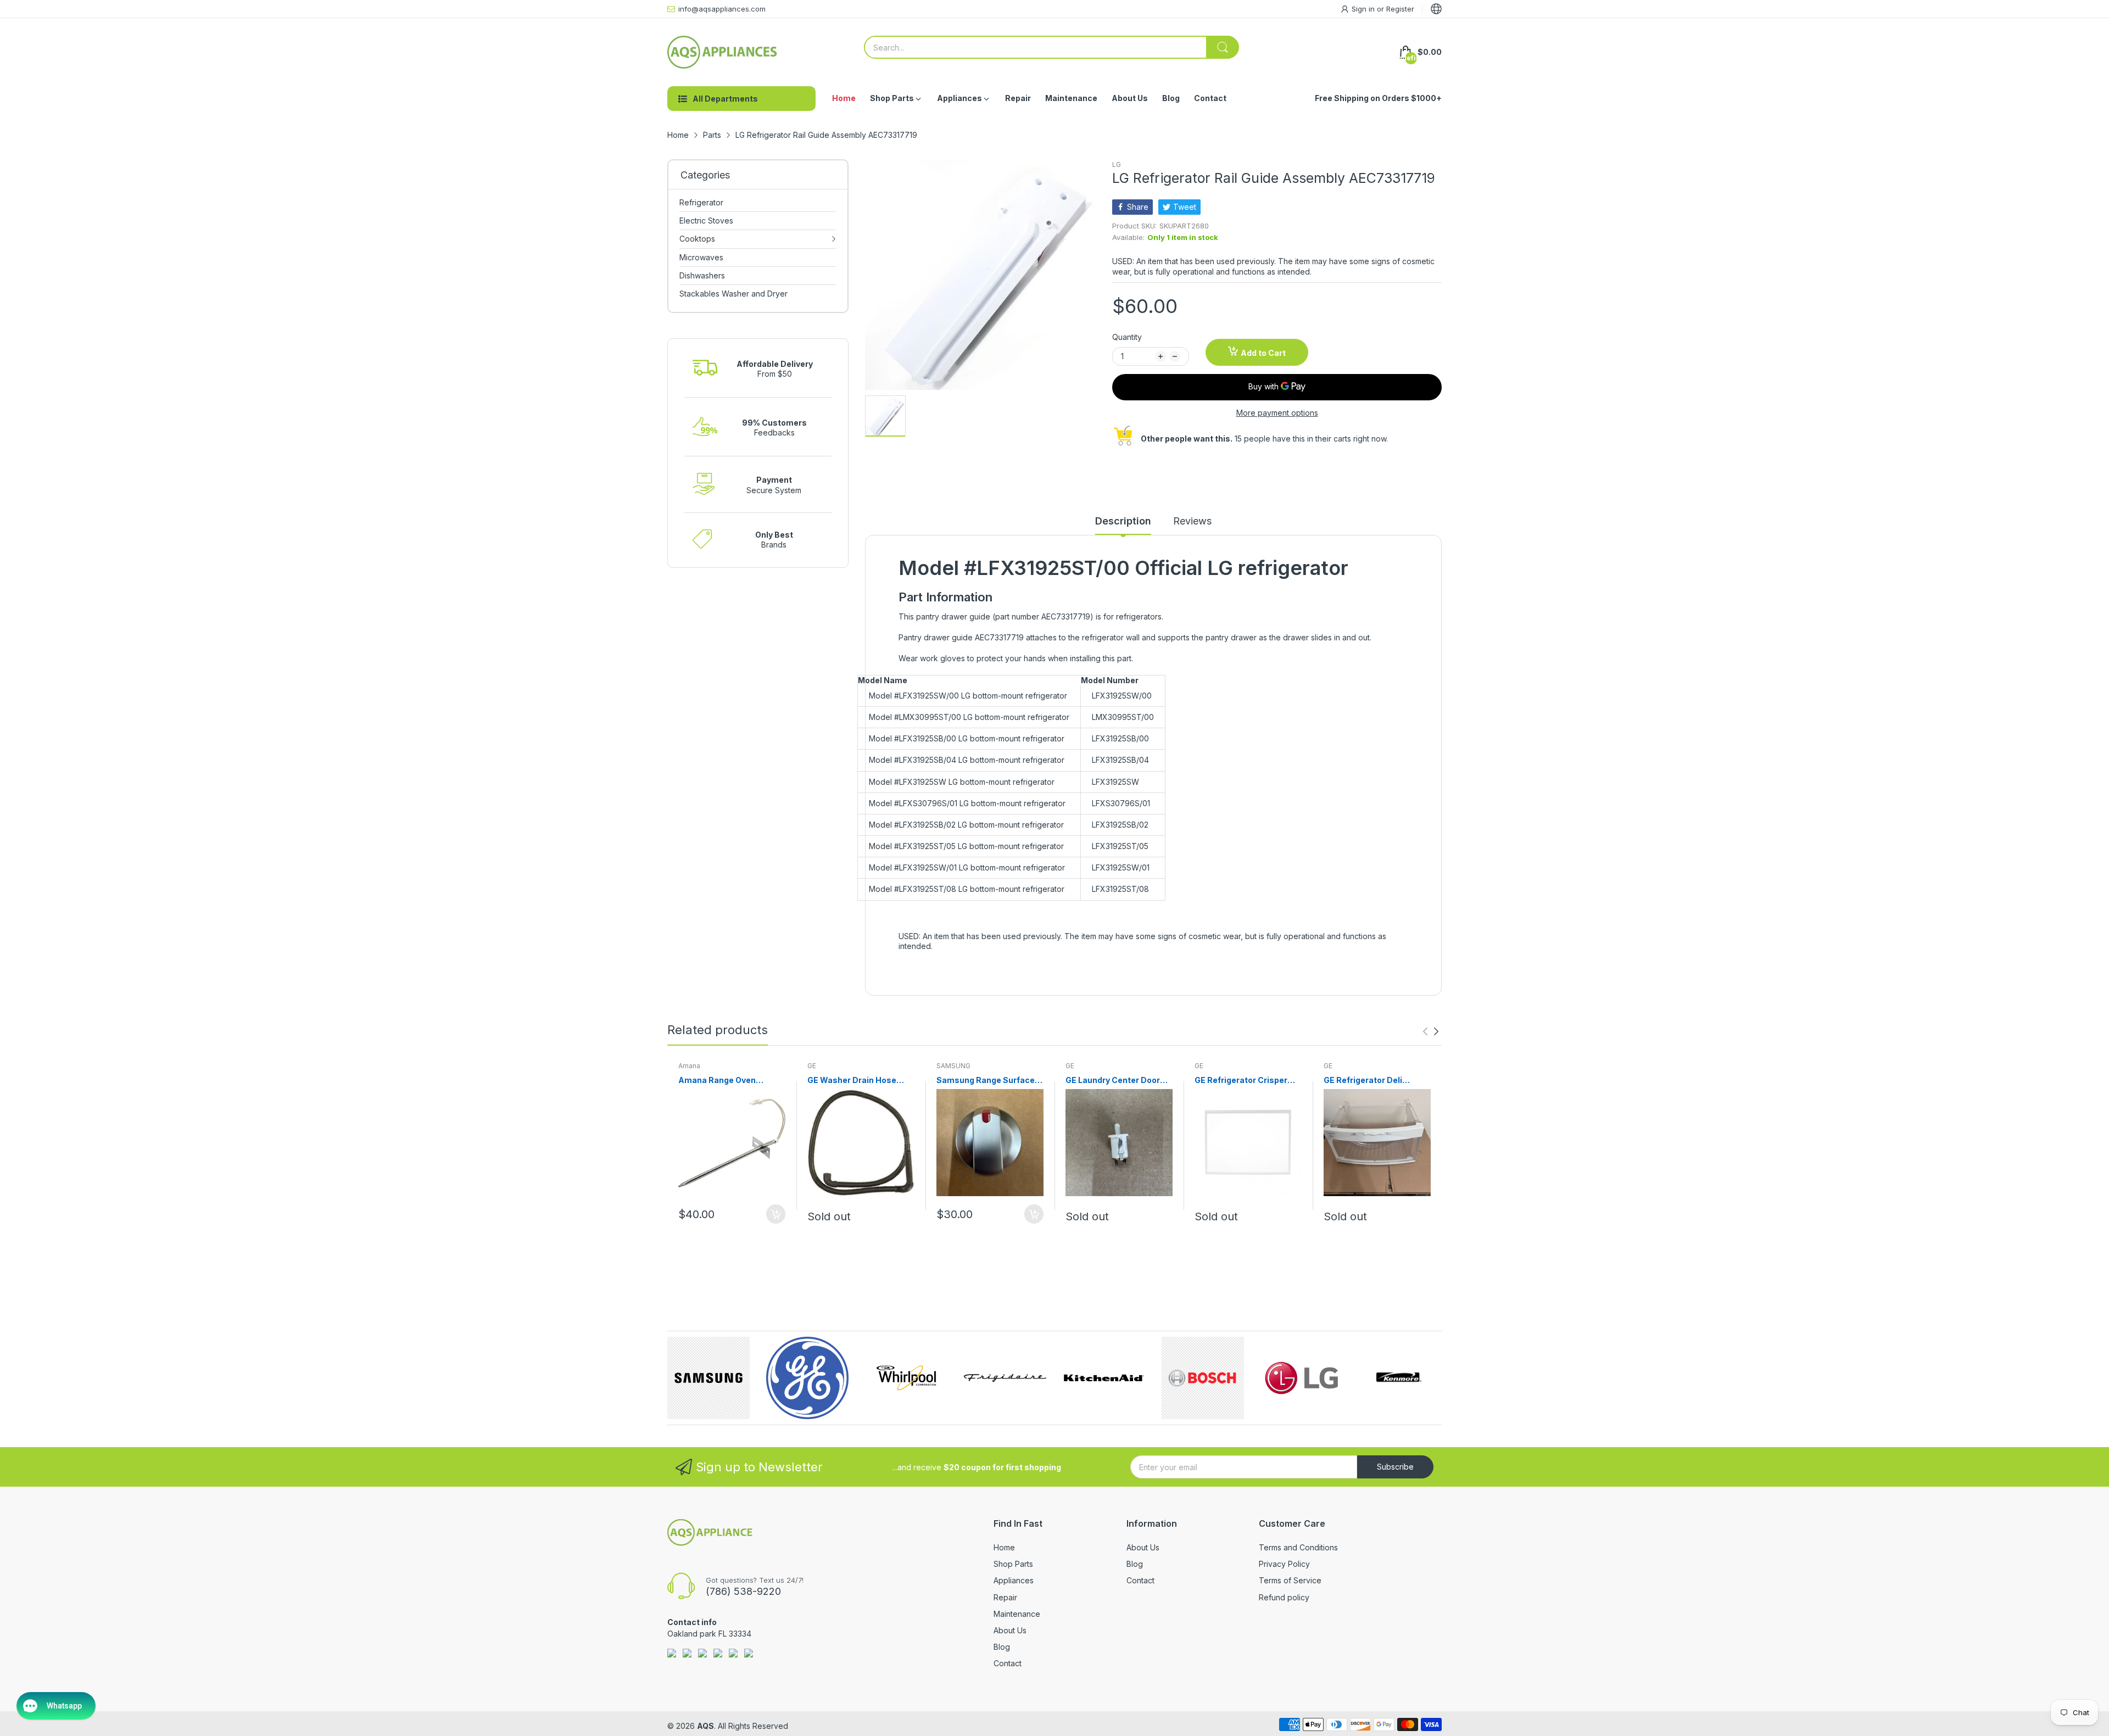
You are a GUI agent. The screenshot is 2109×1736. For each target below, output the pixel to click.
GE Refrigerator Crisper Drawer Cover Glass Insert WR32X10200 (1247, 1081)
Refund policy (1284, 1597)
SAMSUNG (953, 1066)
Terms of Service (1290, 1580)
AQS (705, 1726)
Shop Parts (1013, 1564)
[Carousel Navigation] (1431, 1031)
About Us (1010, 1630)
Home (1004, 1547)
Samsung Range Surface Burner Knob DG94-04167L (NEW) (989, 1081)
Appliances (1014, 1580)
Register (1400, 9)
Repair (1005, 1597)
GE (812, 1066)
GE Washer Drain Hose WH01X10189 (852, 1081)
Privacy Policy (1284, 1564)
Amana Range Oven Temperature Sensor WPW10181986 (719, 1081)
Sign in (1364, 9)
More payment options (1277, 413)
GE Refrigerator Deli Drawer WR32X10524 (1366, 1081)
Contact (1008, 1663)
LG (1117, 164)
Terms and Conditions (1298, 1547)
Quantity (1127, 337)
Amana (689, 1066)
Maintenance (1017, 1614)
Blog (1002, 1647)
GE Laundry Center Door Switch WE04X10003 (1113, 1081)
